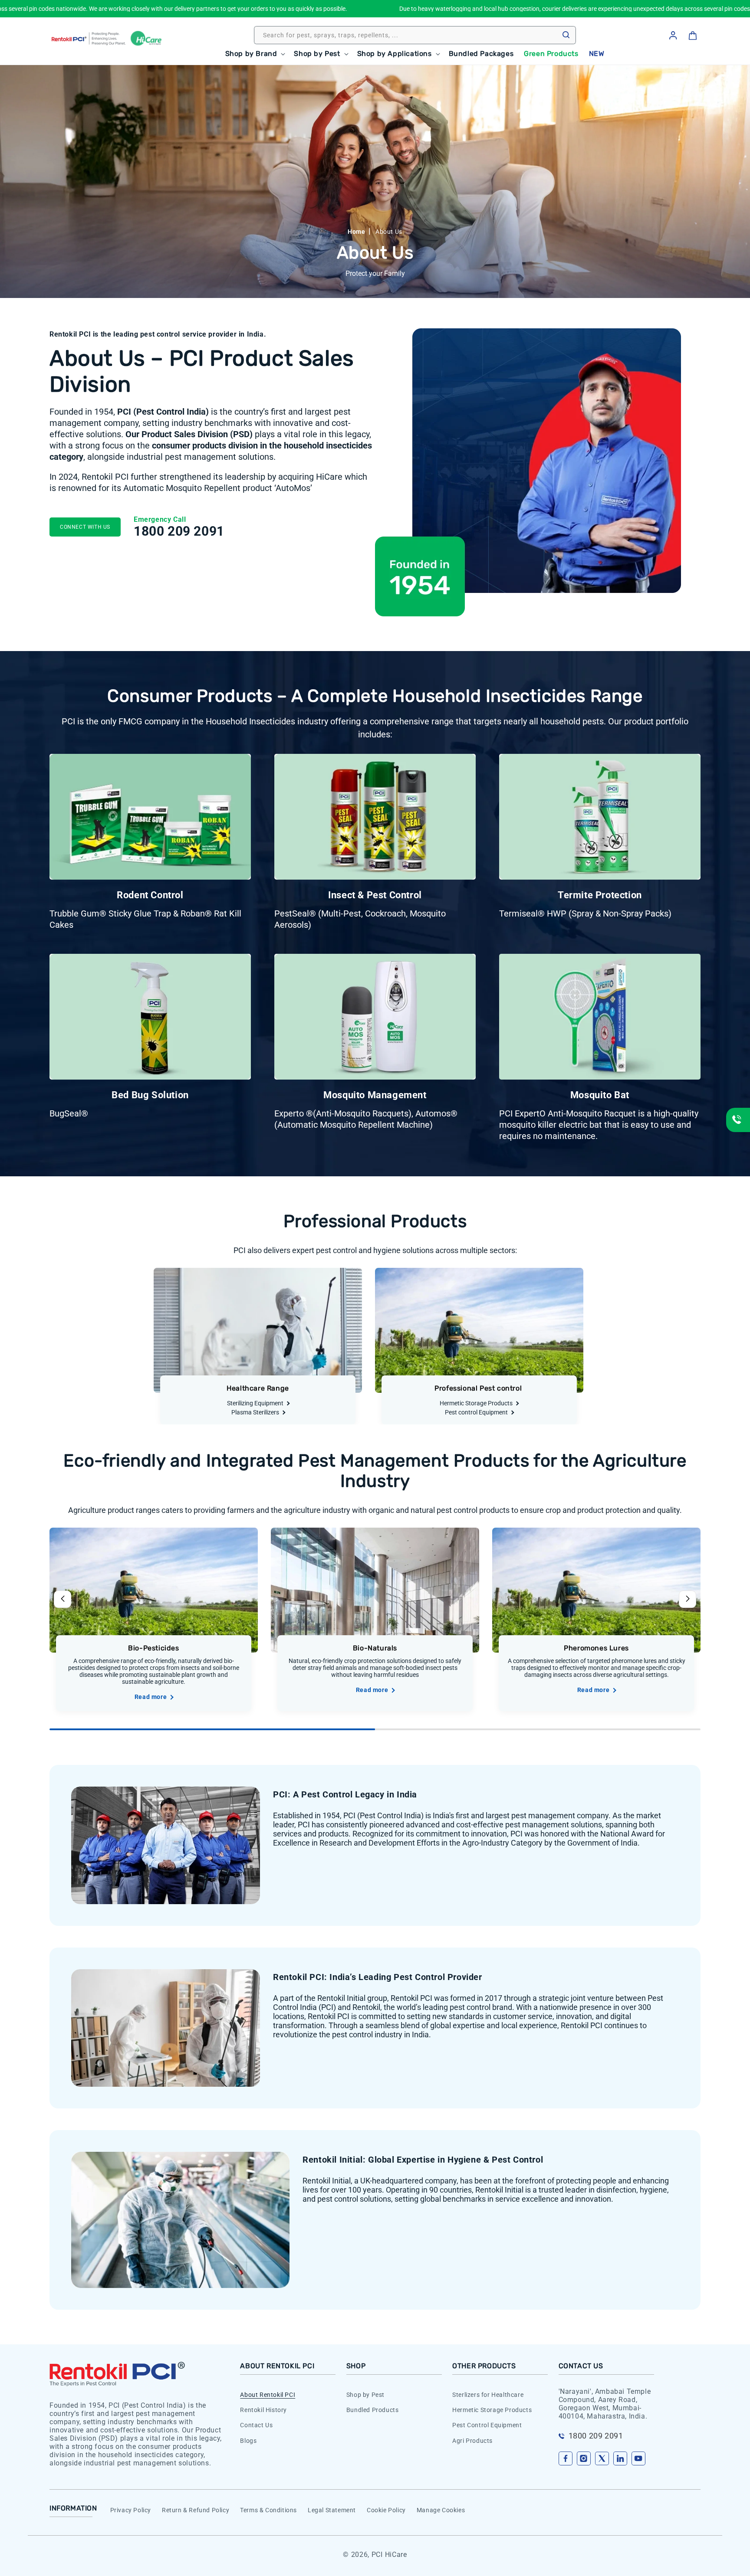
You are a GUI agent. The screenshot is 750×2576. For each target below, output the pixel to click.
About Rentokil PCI (268, 2395)
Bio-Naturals (375, 1648)
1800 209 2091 (179, 531)
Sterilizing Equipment (255, 1403)
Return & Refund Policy (196, 2510)
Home (356, 232)
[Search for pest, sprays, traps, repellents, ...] (566, 35)
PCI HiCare (389, 2555)
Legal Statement (332, 2510)
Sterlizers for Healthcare (488, 2395)
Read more (151, 1697)
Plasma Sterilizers (255, 1412)
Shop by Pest (365, 2395)
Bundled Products (373, 2410)
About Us (389, 232)
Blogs (248, 2440)
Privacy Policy (131, 2510)
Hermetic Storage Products (476, 1403)
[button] (255, 54)
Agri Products (472, 2440)
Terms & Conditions (268, 2510)
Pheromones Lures (596, 1648)
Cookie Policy (386, 2510)
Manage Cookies (441, 2510)
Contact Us (256, 2425)
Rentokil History (263, 2410)
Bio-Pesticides (153, 1648)
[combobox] (415, 35)
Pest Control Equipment (487, 2425)
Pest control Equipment (476, 1412)
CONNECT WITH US (85, 527)
